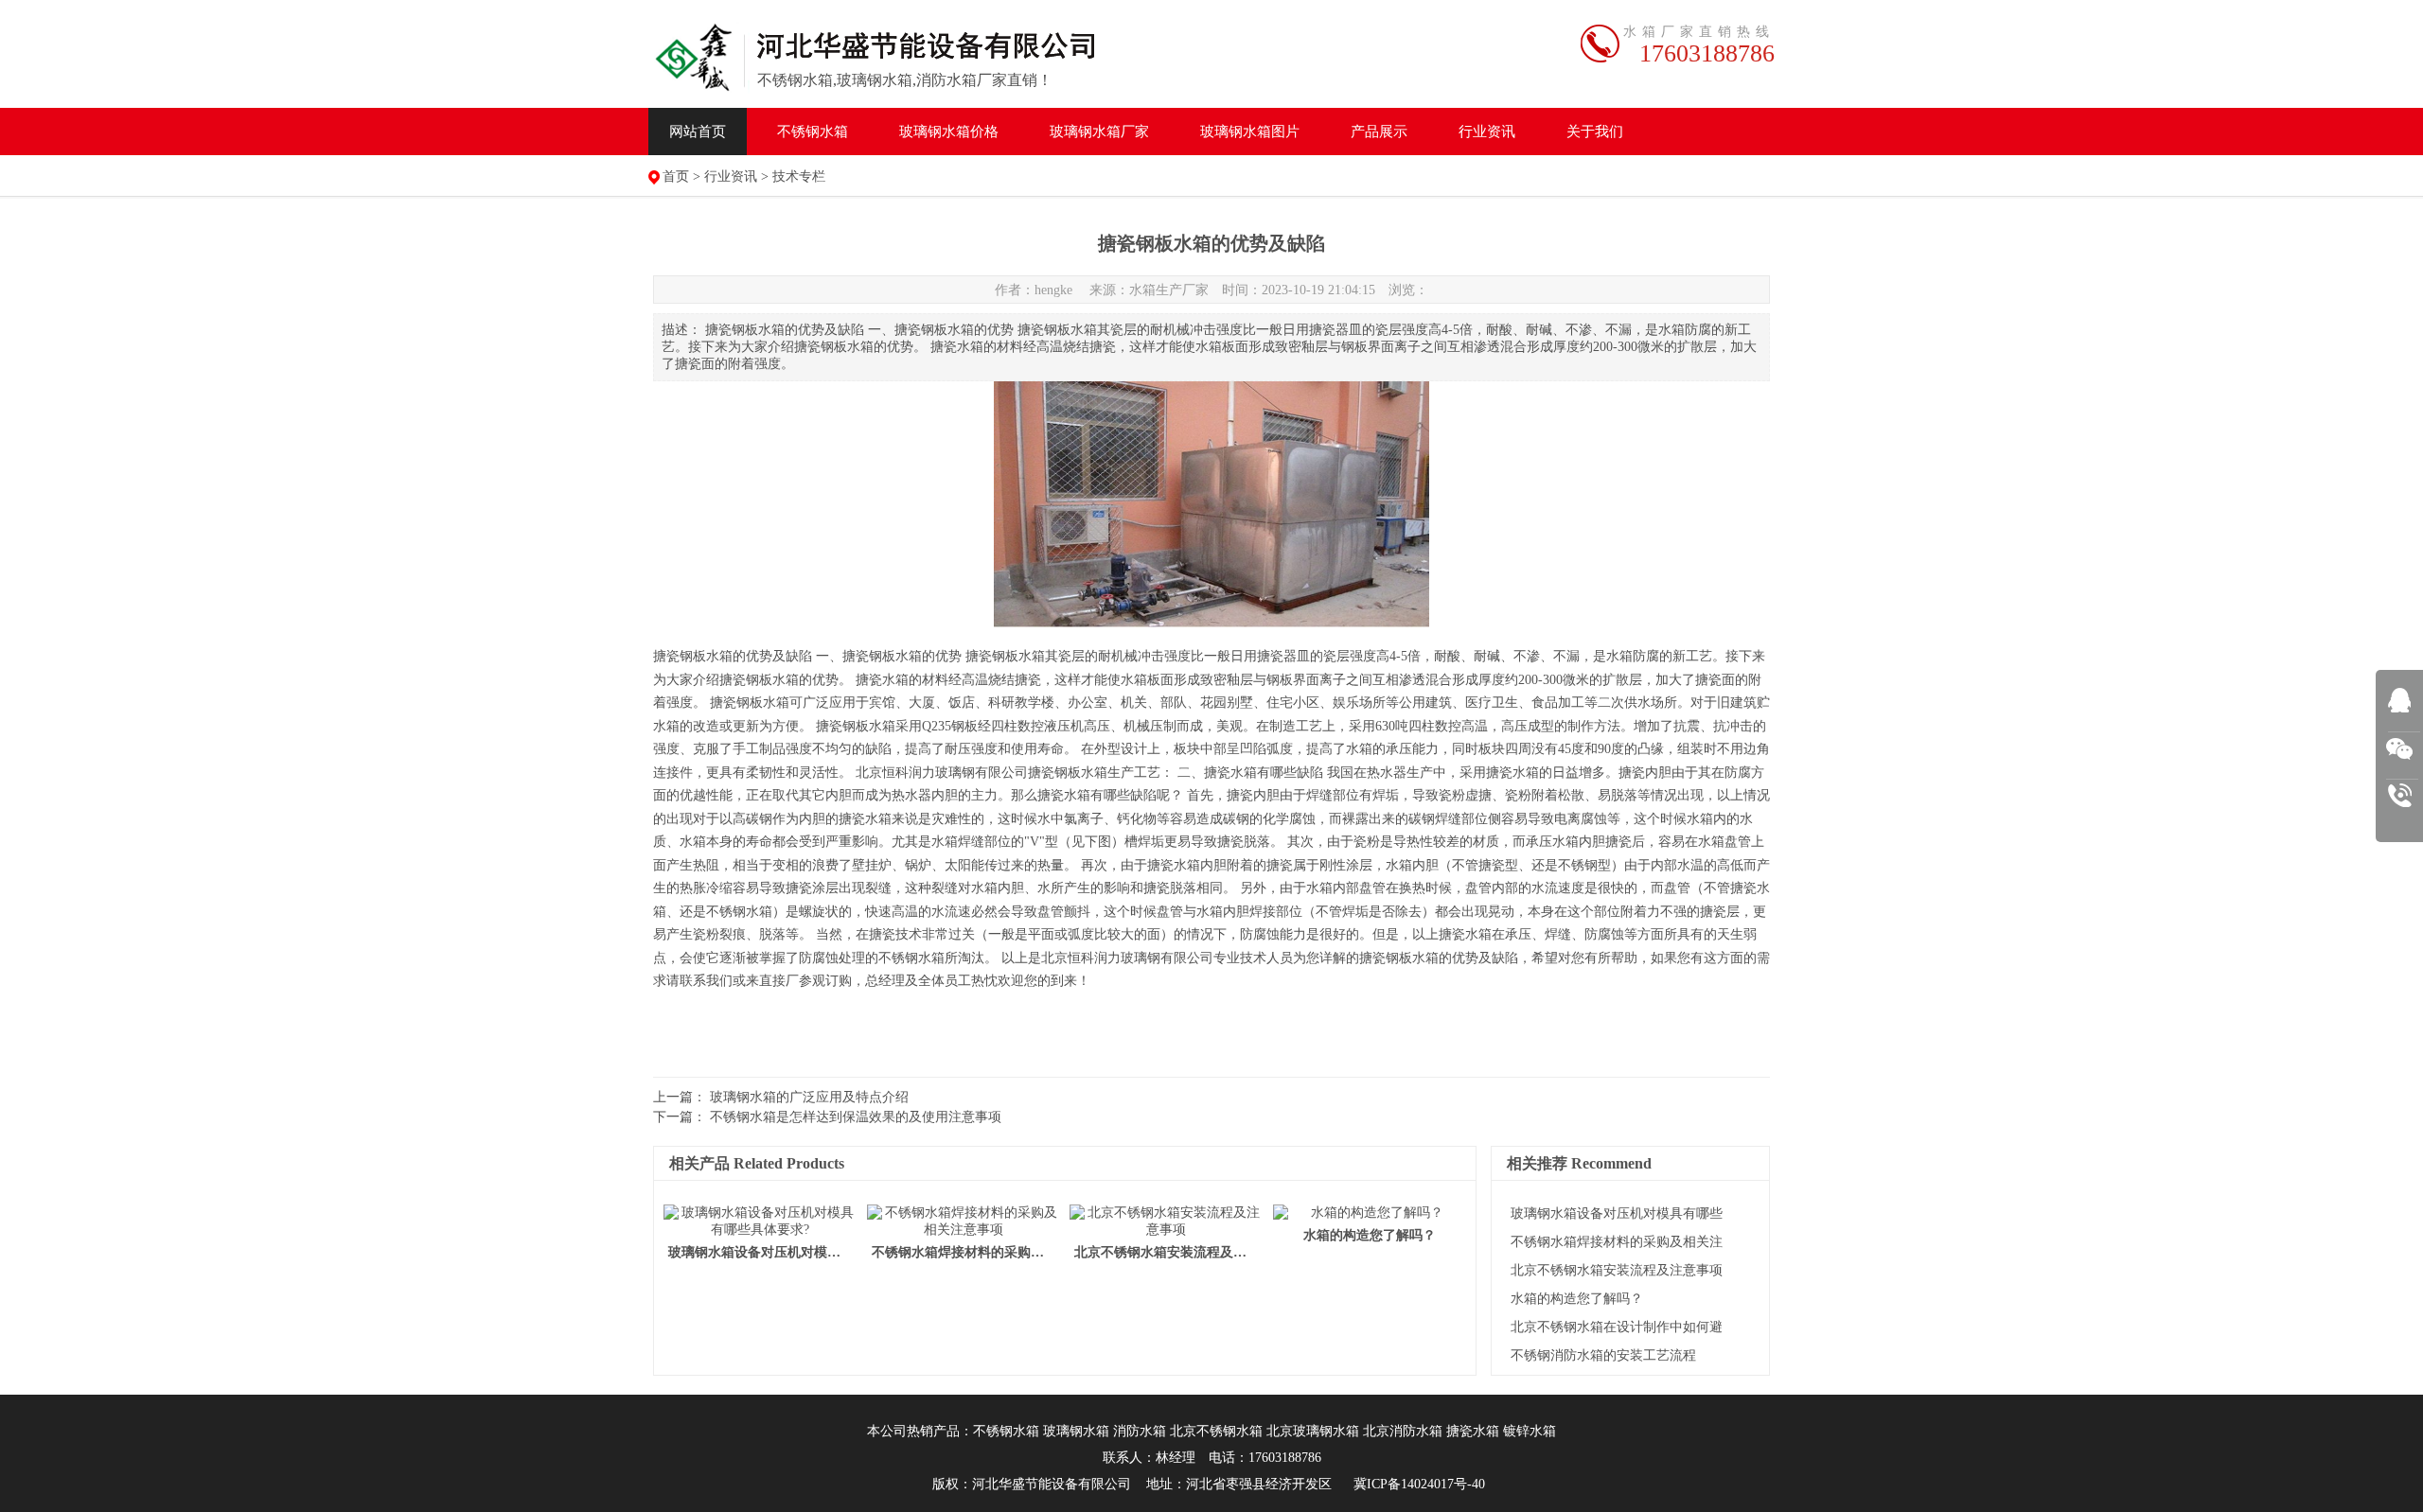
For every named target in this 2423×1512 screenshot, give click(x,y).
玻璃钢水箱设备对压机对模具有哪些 (1617, 1213)
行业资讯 (1487, 132)
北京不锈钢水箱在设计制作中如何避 (1617, 1327)
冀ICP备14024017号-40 (1419, 1484)
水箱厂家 (1099, 132)
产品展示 (1379, 132)
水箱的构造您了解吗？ (1577, 1299)
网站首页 (698, 132)
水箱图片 (1250, 132)
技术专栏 (799, 176)
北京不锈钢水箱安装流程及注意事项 (1617, 1270)
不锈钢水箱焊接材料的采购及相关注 (1617, 1242)
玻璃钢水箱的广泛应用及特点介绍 (809, 1097)
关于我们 (1595, 132)
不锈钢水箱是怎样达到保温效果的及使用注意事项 (856, 1117)
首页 (676, 176)
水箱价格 (949, 132)
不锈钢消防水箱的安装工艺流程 (1603, 1355)
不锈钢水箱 (813, 132)
